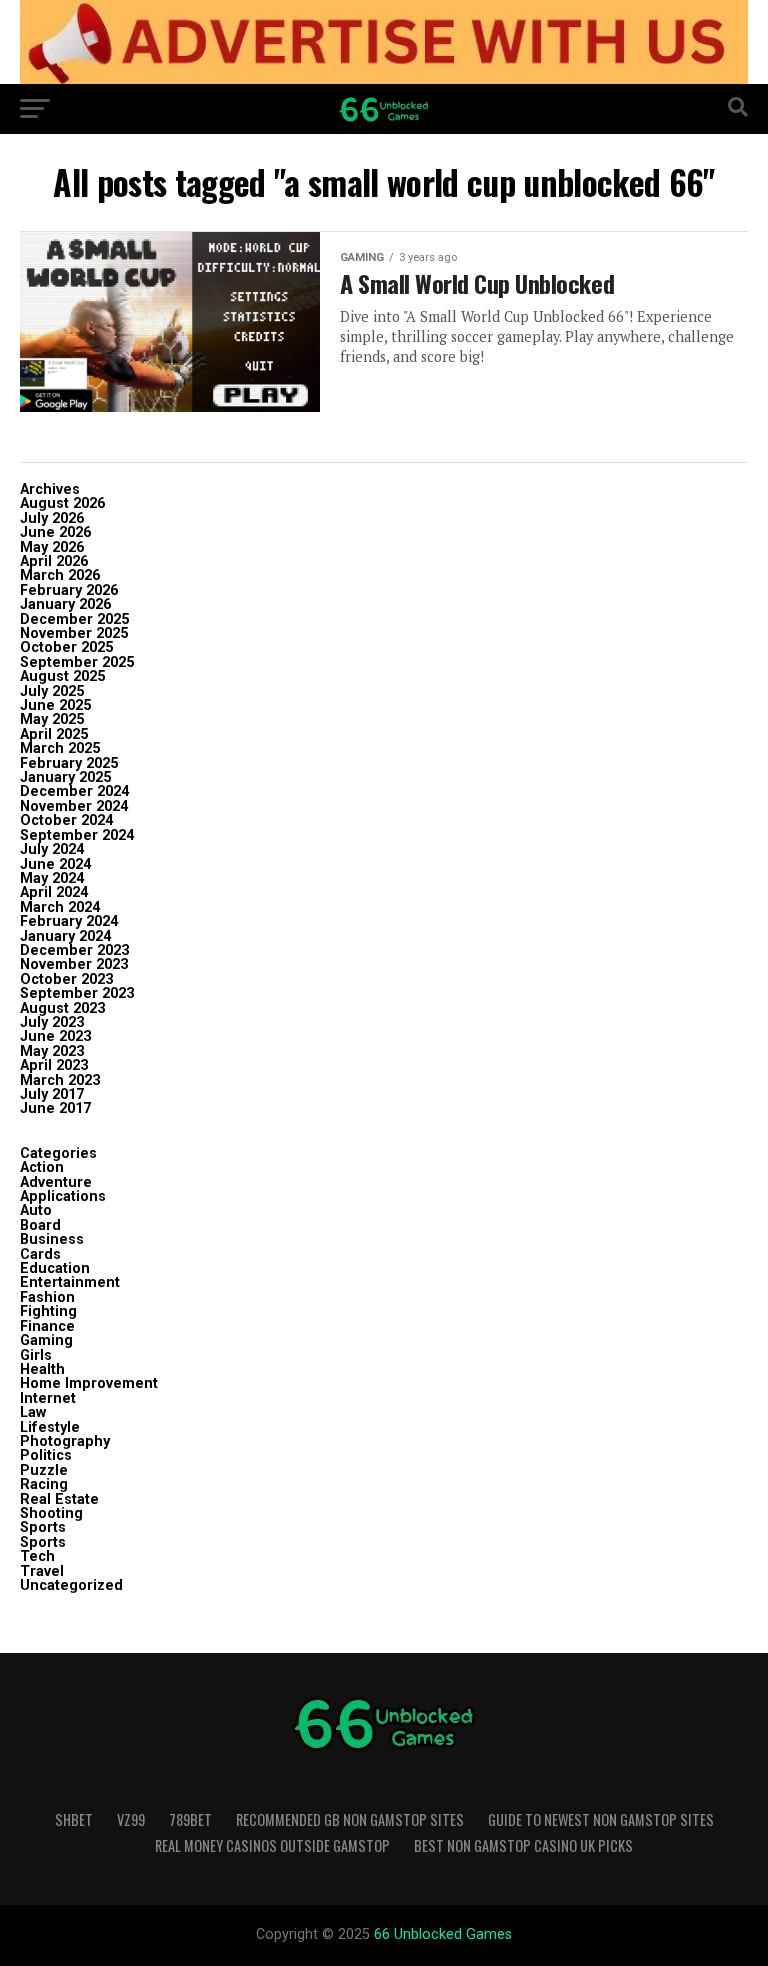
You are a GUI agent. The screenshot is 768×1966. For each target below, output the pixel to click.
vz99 (131, 1819)
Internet (48, 1398)
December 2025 (74, 619)
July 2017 (52, 1094)
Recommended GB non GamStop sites (350, 1819)
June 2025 (55, 705)
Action (42, 1167)
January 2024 (65, 936)
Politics (46, 1455)
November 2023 (74, 964)
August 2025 (62, 676)
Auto (36, 1210)
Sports (43, 1527)
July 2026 (52, 518)
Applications (63, 1196)
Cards (40, 1254)
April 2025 (54, 734)
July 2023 (52, 1022)
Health (42, 1369)
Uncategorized (71, 1585)
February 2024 (69, 921)
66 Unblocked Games (443, 1934)
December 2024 (74, 791)
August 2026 (62, 503)
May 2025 (52, 719)
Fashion (47, 1297)
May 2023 (52, 1051)
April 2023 (54, 1065)
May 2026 (52, 547)
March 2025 (60, 748)
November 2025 (74, 633)
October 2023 (66, 979)
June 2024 (55, 864)
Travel (42, 1571)
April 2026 (54, 561)
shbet (74, 1819)
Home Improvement (89, 1383)
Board (40, 1225)
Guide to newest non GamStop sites (601, 1819)
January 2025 (65, 777)
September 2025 (77, 662)
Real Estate (59, 1499)
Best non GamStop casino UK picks (523, 1845)
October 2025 (66, 647)
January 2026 (65, 604)
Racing (44, 1484)
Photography (65, 1441)
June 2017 (55, 1108)
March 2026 (60, 575)
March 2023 (60, 1080)
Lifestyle (50, 1427)
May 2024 (52, 878)
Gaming (46, 1340)
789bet (190, 1819)
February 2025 (69, 763)
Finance (47, 1326)
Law (33, 1412)
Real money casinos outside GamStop (272, 1845)
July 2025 (52, 691)
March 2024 (60, 907)
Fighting (48, 1311)
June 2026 (55, 532)
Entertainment (70, 1282)
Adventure (56, 1182)
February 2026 (69, 590)
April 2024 (54, 892)
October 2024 (66, 820)
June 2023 (55, 1036)
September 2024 (77, 835)
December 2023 (74, 950)
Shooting (51, 1513)
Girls (36, 1355)
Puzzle (44, 1470)
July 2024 (52, 849)
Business (52, 1239)
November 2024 (74, 806)
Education (55, 1268)
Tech (37, 1556)
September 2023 (77, 993)
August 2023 (62, 1008)
